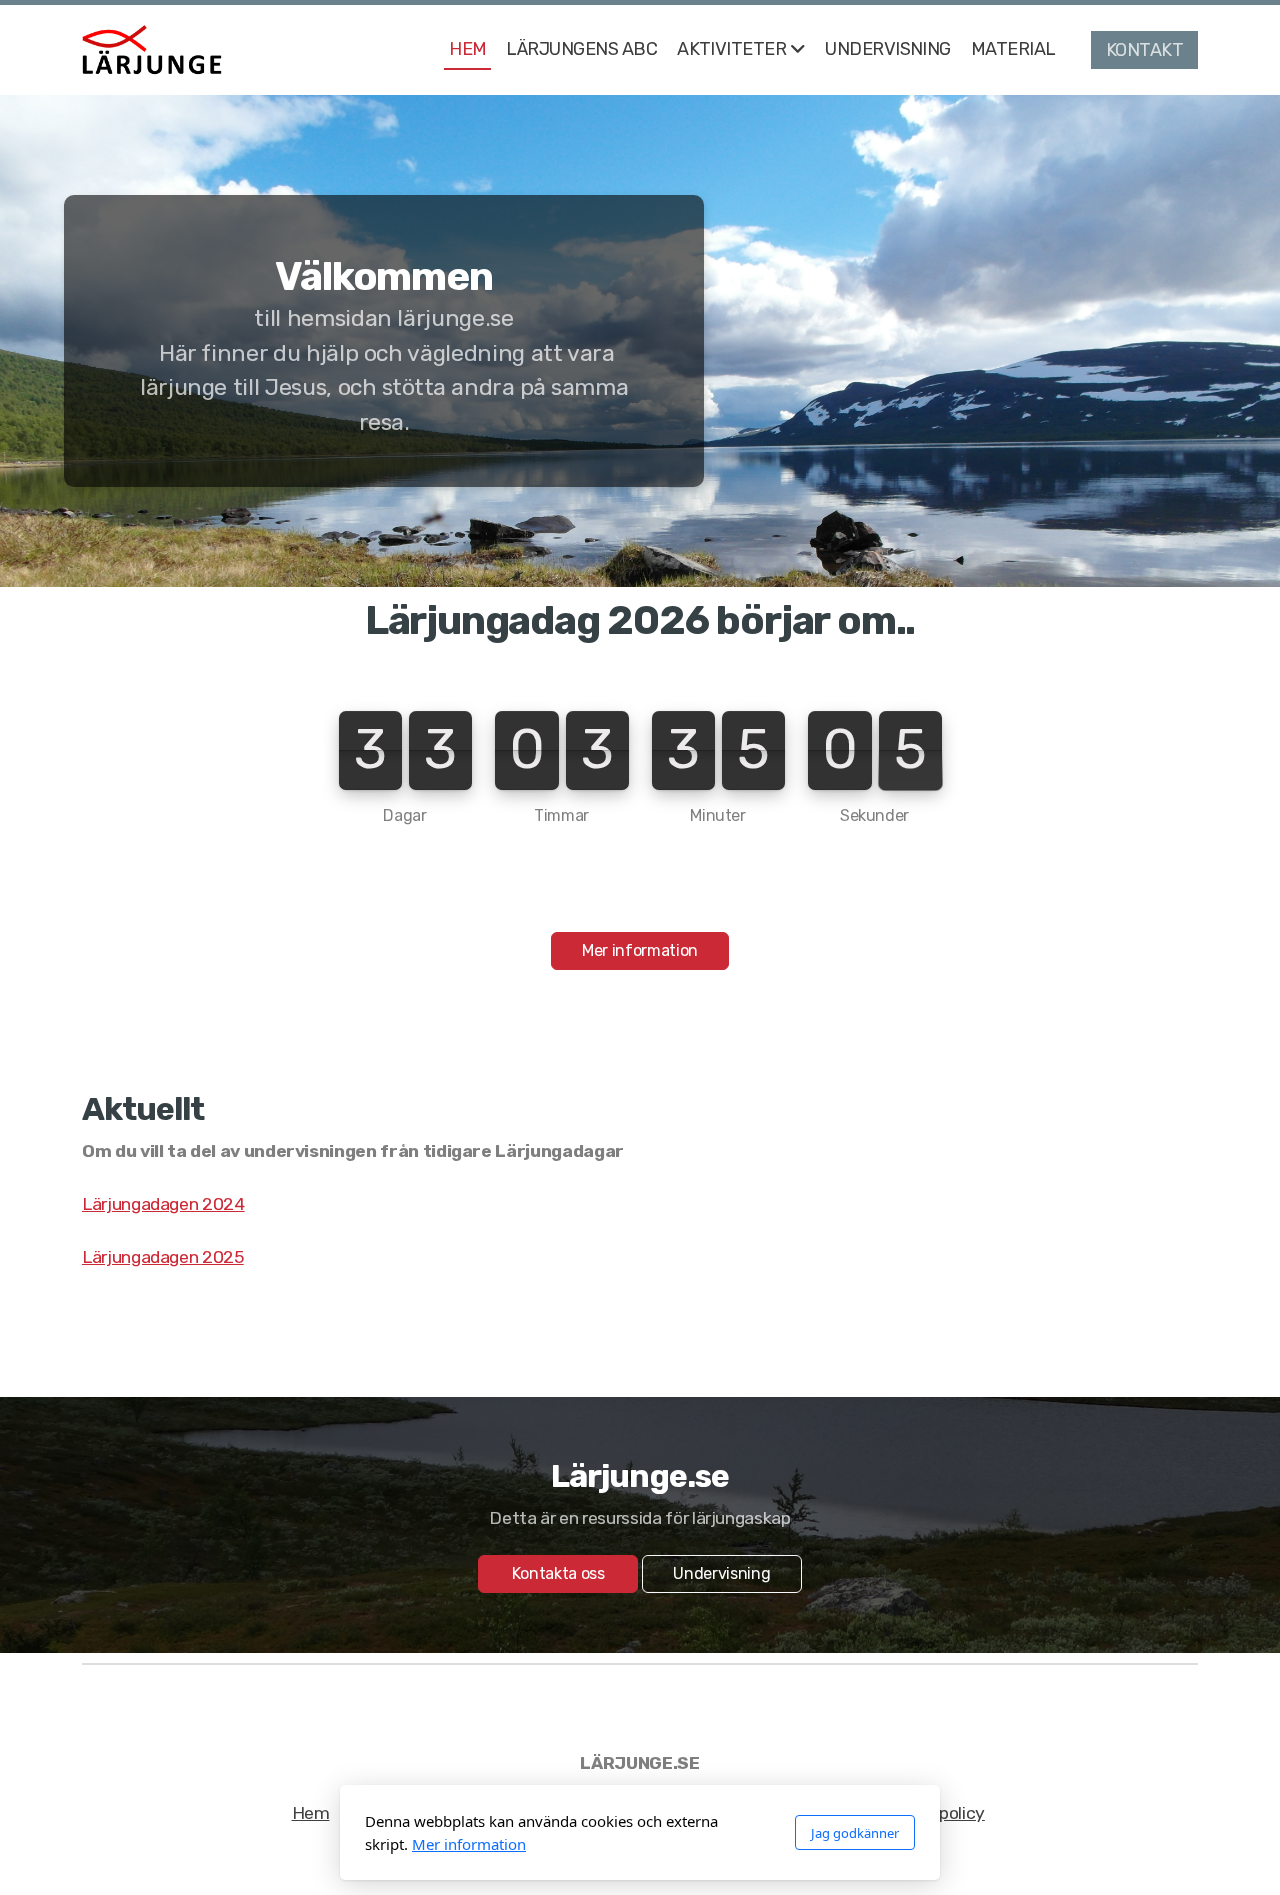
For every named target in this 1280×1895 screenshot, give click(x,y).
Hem (311, 1813)
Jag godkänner (855, 1833)
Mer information (640, 950)
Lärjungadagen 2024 (163, 1204)
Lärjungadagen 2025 (163, 1257)
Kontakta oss (558, 1573)
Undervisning (721, 1573)
